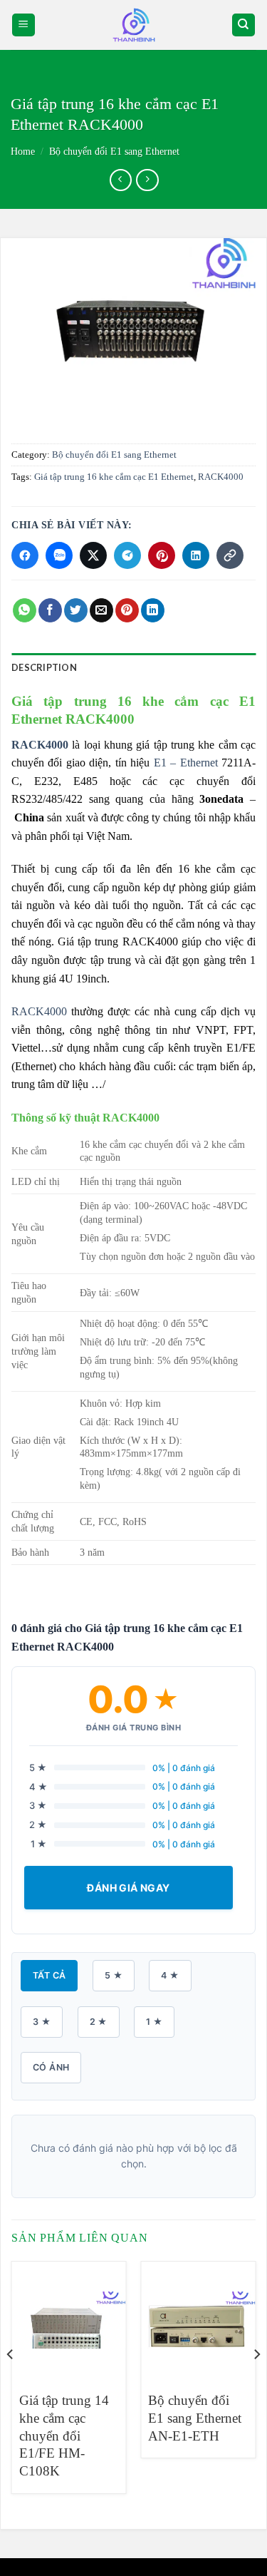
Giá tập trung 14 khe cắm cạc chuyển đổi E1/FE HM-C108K (64, 2436)
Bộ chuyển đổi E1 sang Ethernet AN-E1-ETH (195, 2418)
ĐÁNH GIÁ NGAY (128, 1888)
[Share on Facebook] (50, 610)
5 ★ (114, 1975)
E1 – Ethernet (183, 763)
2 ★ (99, 2022)
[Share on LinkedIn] (153, 610)
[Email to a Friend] (101, 610)
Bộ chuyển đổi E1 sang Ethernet (114, 152)
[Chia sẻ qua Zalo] (59, 555)
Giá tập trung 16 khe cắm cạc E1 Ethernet (114, 477)
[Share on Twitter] (76, 610)
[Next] (256, 2383)
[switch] (134, 25)
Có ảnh (51, 2067)
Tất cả (49, 1975)
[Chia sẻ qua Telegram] (127, 555)
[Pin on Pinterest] (127, 610)
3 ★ (42, 2022)
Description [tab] (44, 667)
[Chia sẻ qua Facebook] (25, 555)
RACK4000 (221, 477)
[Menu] (24, 25)
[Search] (244, 25)
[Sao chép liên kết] (230, 555)
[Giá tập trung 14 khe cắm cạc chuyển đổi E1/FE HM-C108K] (69, 2320)
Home (23, 152)
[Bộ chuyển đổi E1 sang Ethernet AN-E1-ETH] (198, 2320)
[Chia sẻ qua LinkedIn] (196, 555)
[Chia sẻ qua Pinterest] (162, 555)
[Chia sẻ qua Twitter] (93, 555)
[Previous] (11, 2383)
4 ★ (170, 1975)
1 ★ (154, 2022)
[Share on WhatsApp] (25, 610)
